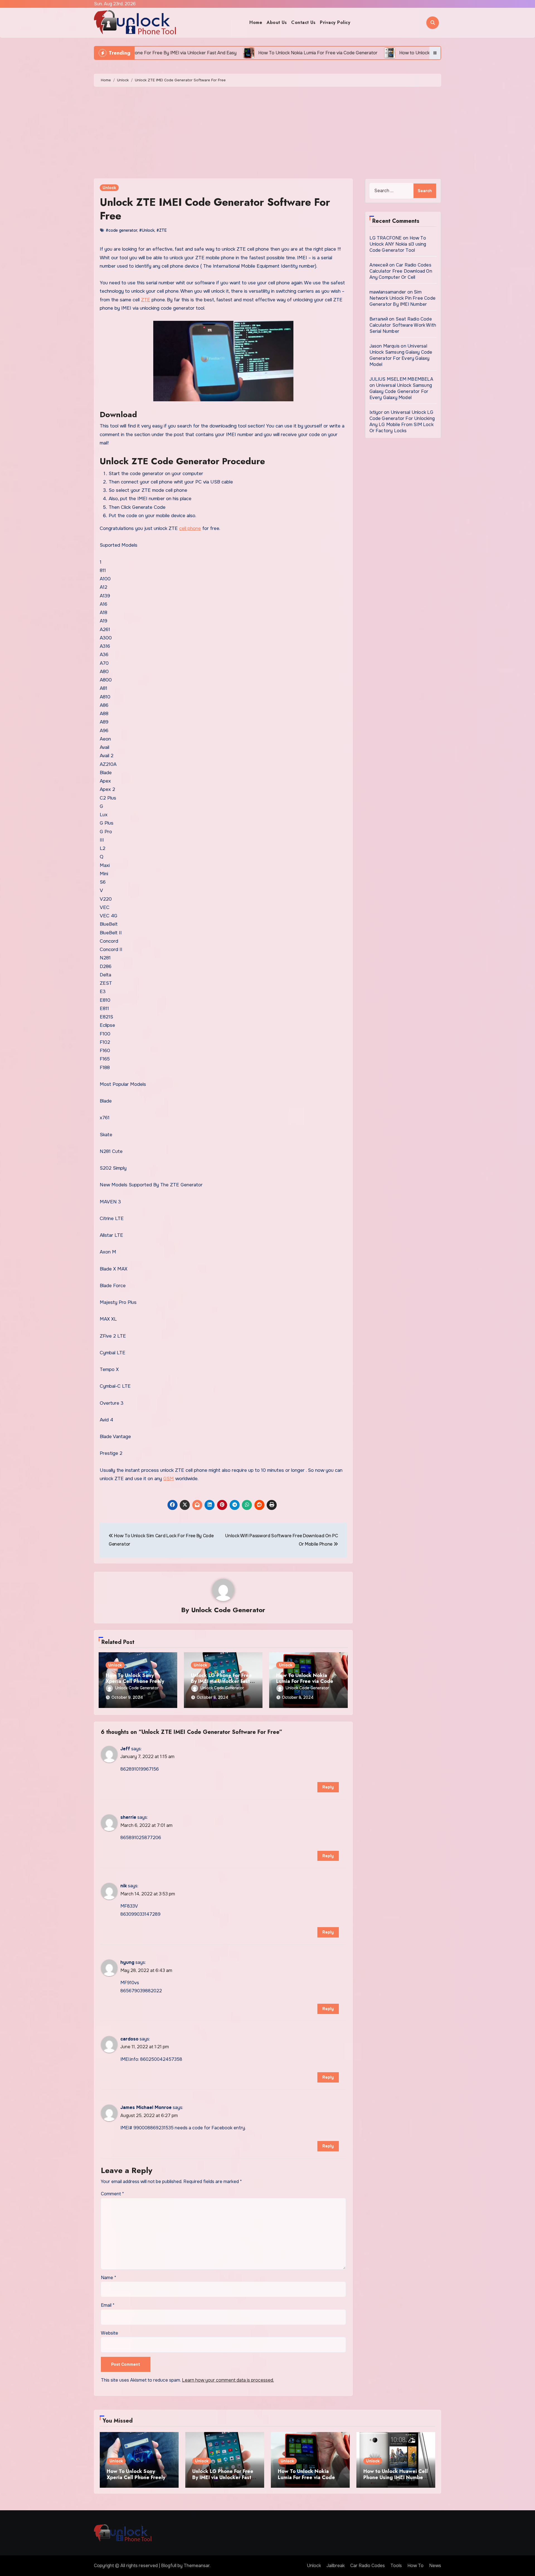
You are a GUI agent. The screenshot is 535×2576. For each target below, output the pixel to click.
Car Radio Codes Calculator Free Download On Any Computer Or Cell (401, 271)
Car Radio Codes (368, 2566)
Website (110, 2333)
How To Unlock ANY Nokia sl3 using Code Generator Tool (398, 244)
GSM (169, 1479)
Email (108, 2305)
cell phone (190, 528)
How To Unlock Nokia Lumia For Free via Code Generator (305, 1681)
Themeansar (197, 2566)
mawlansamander (388, 292)
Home (256, 22)
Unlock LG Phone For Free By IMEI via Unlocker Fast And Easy (221, 1681)
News (435, 2566)
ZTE (146, 300)
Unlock (109, 188)
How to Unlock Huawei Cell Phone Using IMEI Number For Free (396, 2477)
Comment (112, 2194)
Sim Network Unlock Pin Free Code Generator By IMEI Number (403, 298)
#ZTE (161, 230)
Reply (328, 1787)
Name (109, 2278)
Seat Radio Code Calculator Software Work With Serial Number (403, 325)
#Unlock (147, 230)
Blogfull (169, 2566)
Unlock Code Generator (228, 1610)
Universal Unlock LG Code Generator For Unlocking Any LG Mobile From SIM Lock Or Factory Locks (402, 421)
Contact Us (303, 22)
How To (415, 2566)
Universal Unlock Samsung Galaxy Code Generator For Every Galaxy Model (401, 355)
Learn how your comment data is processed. (228, 2380)
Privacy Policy (335, 22)
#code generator (121, 230)
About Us (277, 22)
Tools (396, 2566)
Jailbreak (336, 2566)
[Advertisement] (267, 134)
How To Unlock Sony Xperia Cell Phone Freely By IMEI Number (135, 1681)
